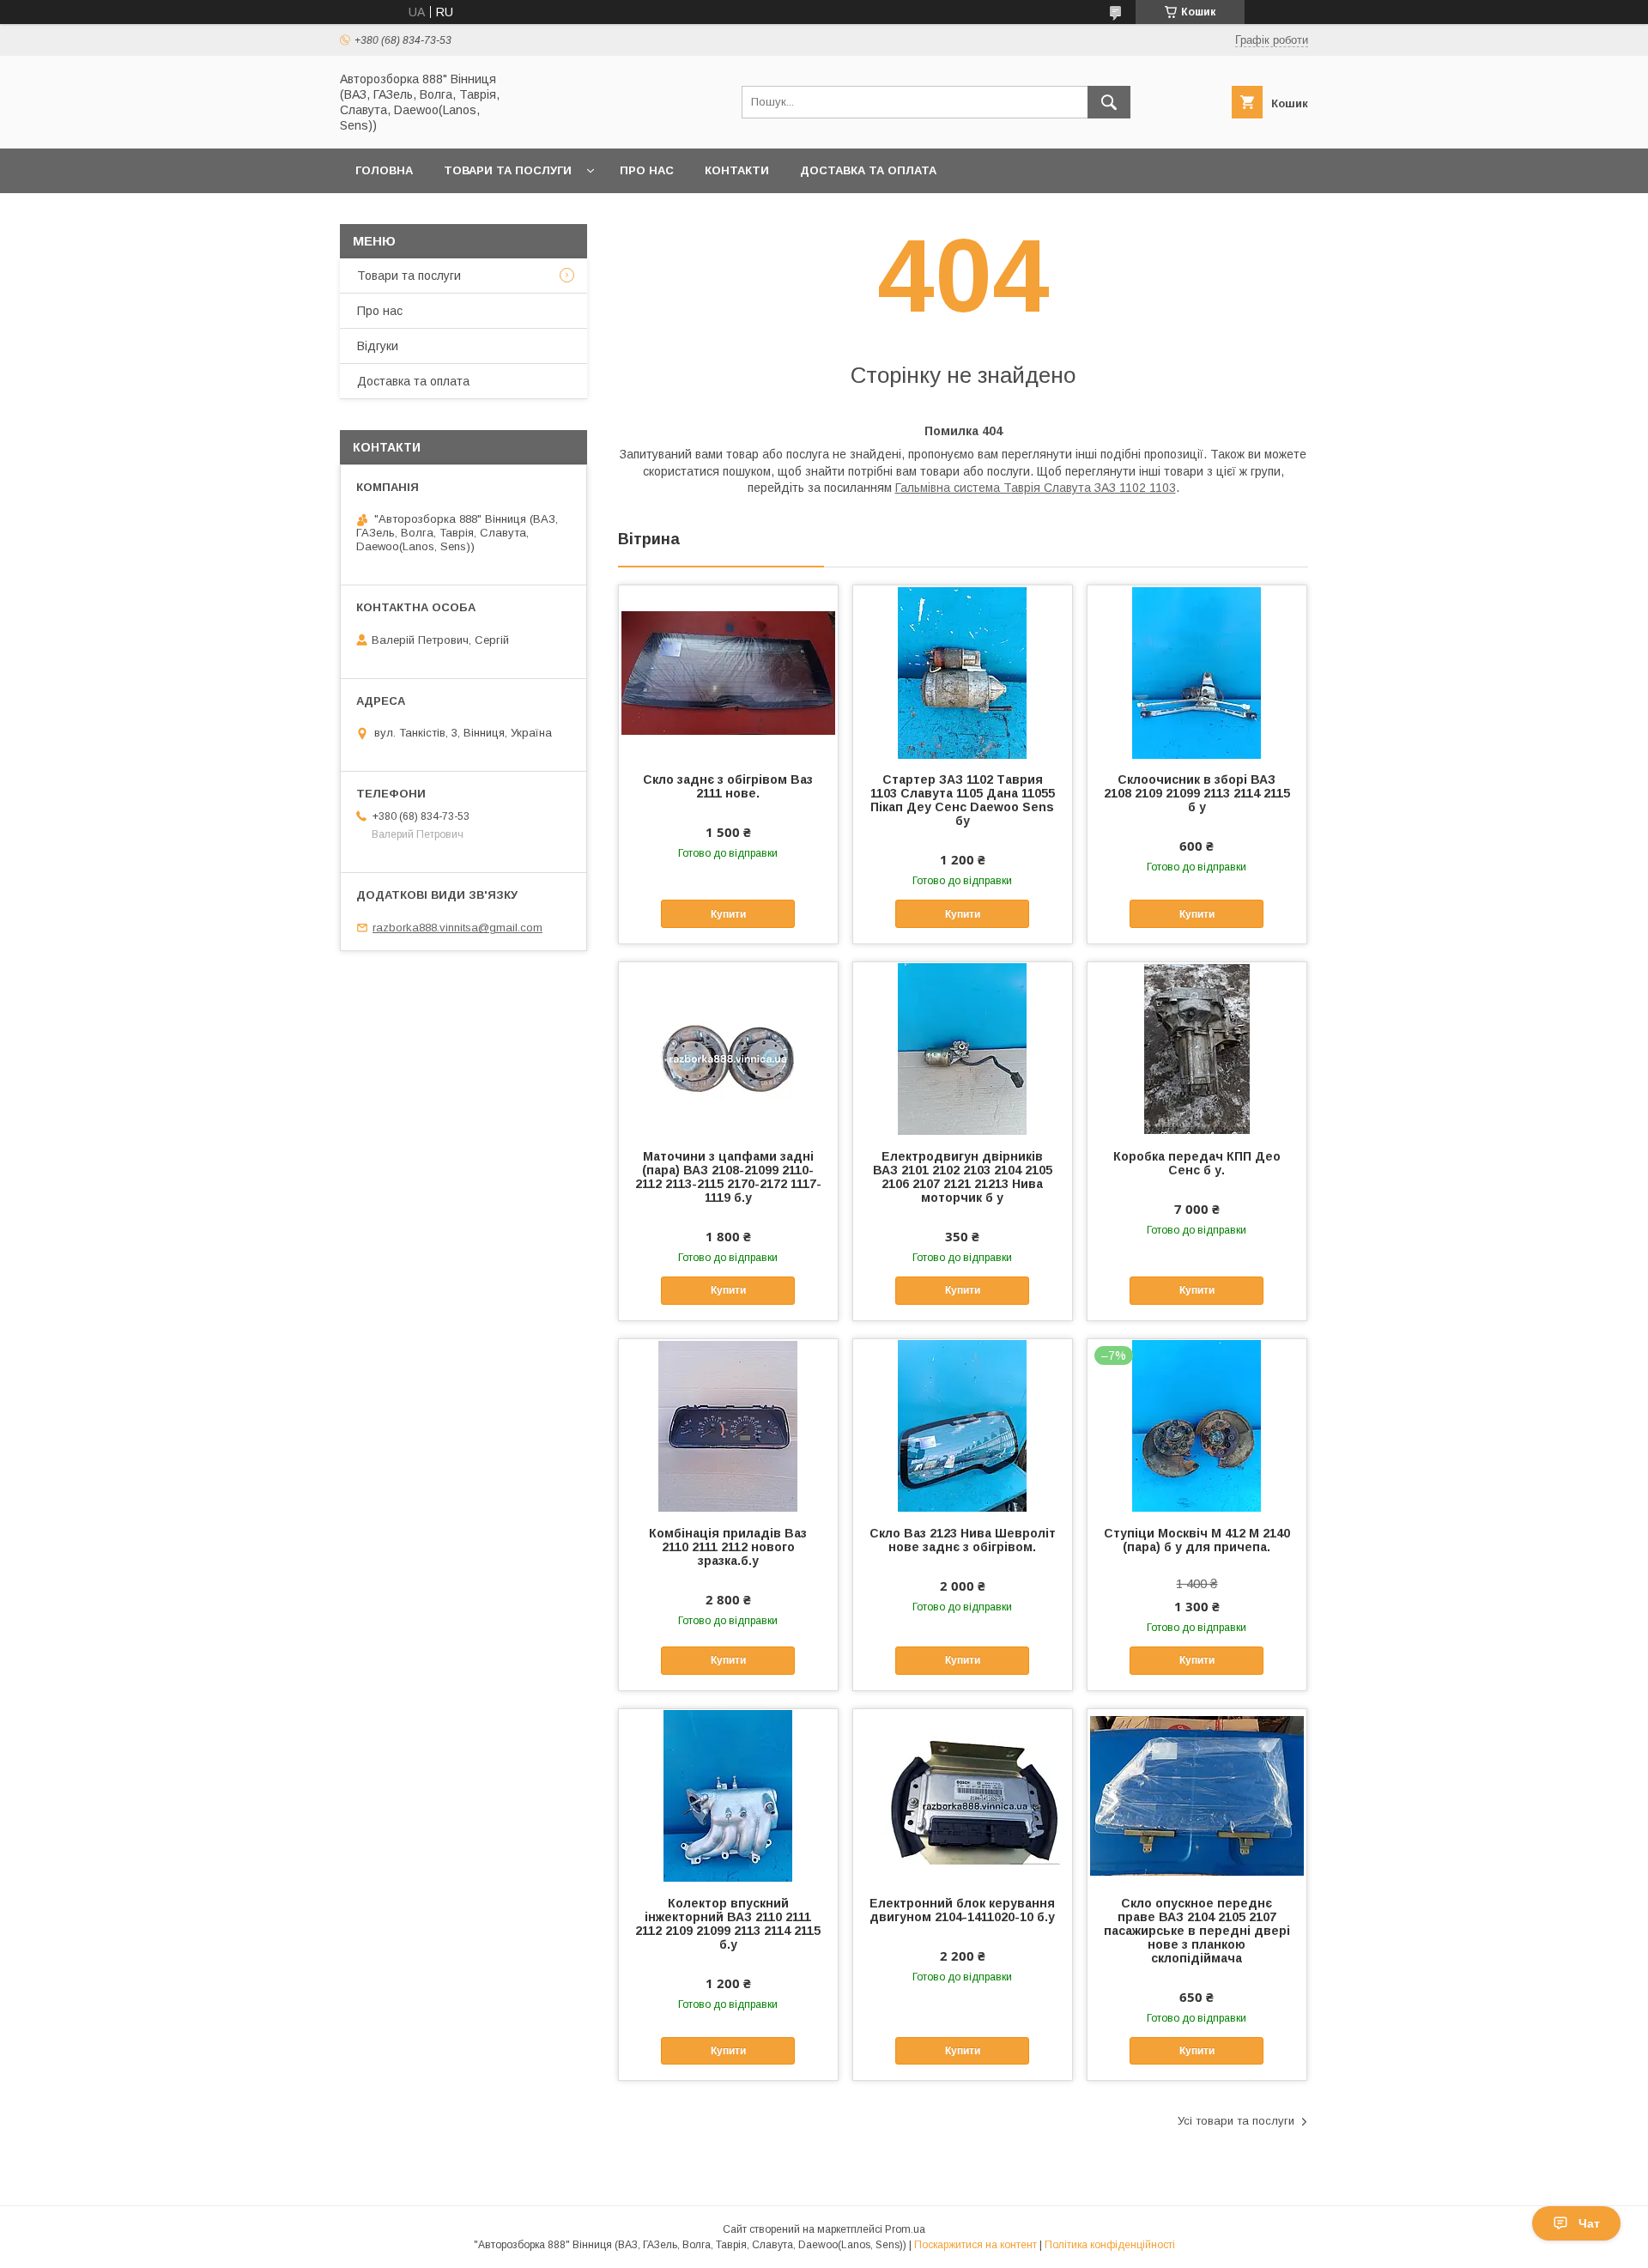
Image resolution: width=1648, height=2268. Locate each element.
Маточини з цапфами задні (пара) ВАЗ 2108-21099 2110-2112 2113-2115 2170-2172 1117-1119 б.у (728, 1177)
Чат (1589, 2223)
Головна (384, 170)
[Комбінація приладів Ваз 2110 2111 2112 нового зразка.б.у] (728, 1425)
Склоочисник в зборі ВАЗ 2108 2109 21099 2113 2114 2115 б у (1197, 793)
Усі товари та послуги (1236, 2121)
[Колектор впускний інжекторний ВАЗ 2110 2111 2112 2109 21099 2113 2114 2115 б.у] (728, 1795)
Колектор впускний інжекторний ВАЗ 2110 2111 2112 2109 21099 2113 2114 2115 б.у (728, 1924)
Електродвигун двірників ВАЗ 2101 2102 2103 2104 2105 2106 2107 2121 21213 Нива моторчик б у (963, 1177)
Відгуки (378, 346)
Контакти (737, 170)
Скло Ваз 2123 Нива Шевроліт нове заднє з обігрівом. (963, 1540)
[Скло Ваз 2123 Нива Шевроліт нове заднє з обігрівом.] (963, 1425)
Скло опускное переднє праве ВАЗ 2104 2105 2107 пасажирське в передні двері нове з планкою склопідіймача (1197, 1931)
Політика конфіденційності (1110, 2245)
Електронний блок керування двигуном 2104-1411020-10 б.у (962, 1910)
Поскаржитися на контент (975, 2245)
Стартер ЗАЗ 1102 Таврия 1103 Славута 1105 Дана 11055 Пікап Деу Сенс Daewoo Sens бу (963, 800)
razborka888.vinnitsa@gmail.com (457, 928)
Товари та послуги (508, 170)
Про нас (647, 170)
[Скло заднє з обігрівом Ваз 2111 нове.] (728, 671)
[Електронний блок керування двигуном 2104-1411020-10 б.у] (963, 1795)
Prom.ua (905, 2229)
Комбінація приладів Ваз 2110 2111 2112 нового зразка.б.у (728, 1547)
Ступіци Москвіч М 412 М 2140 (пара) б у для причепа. (1197, 1540)
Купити (728, 914)
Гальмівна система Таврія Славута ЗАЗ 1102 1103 (1036, 488)
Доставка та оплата (868, 170)
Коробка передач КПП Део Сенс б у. (1197, 1163)
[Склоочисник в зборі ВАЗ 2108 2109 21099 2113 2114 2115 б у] (1197, 671)
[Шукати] (1109, 102)
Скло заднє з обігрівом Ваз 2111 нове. (728, 786)
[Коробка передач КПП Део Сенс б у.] (1197, 1048)
